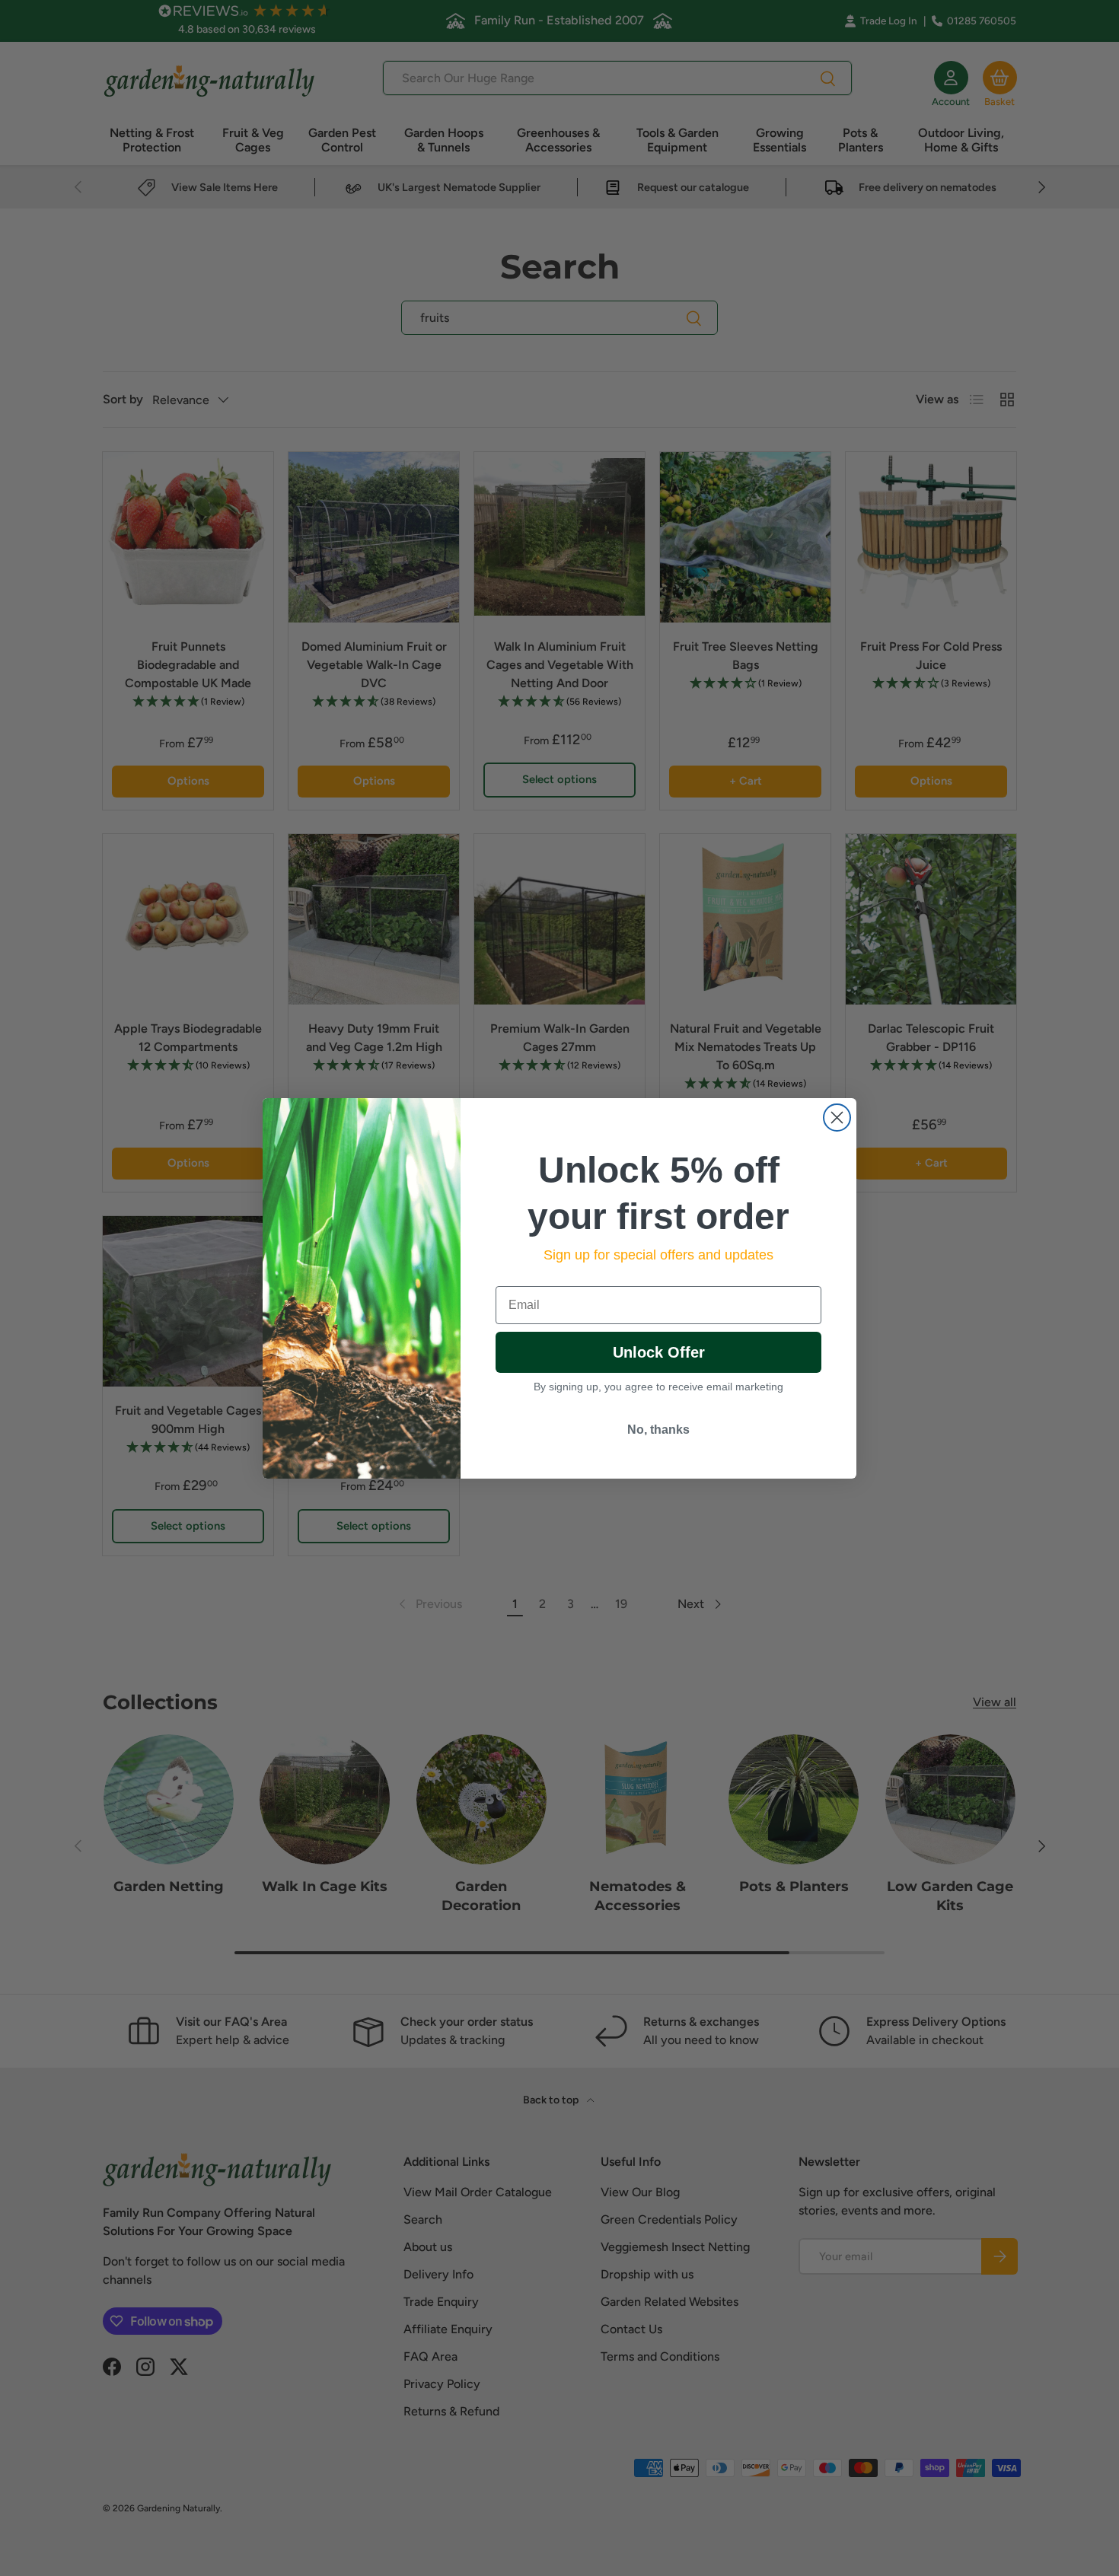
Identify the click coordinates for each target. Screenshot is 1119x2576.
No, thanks (658, 1430)
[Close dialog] (837, 1118)
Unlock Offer (659, 1352)
